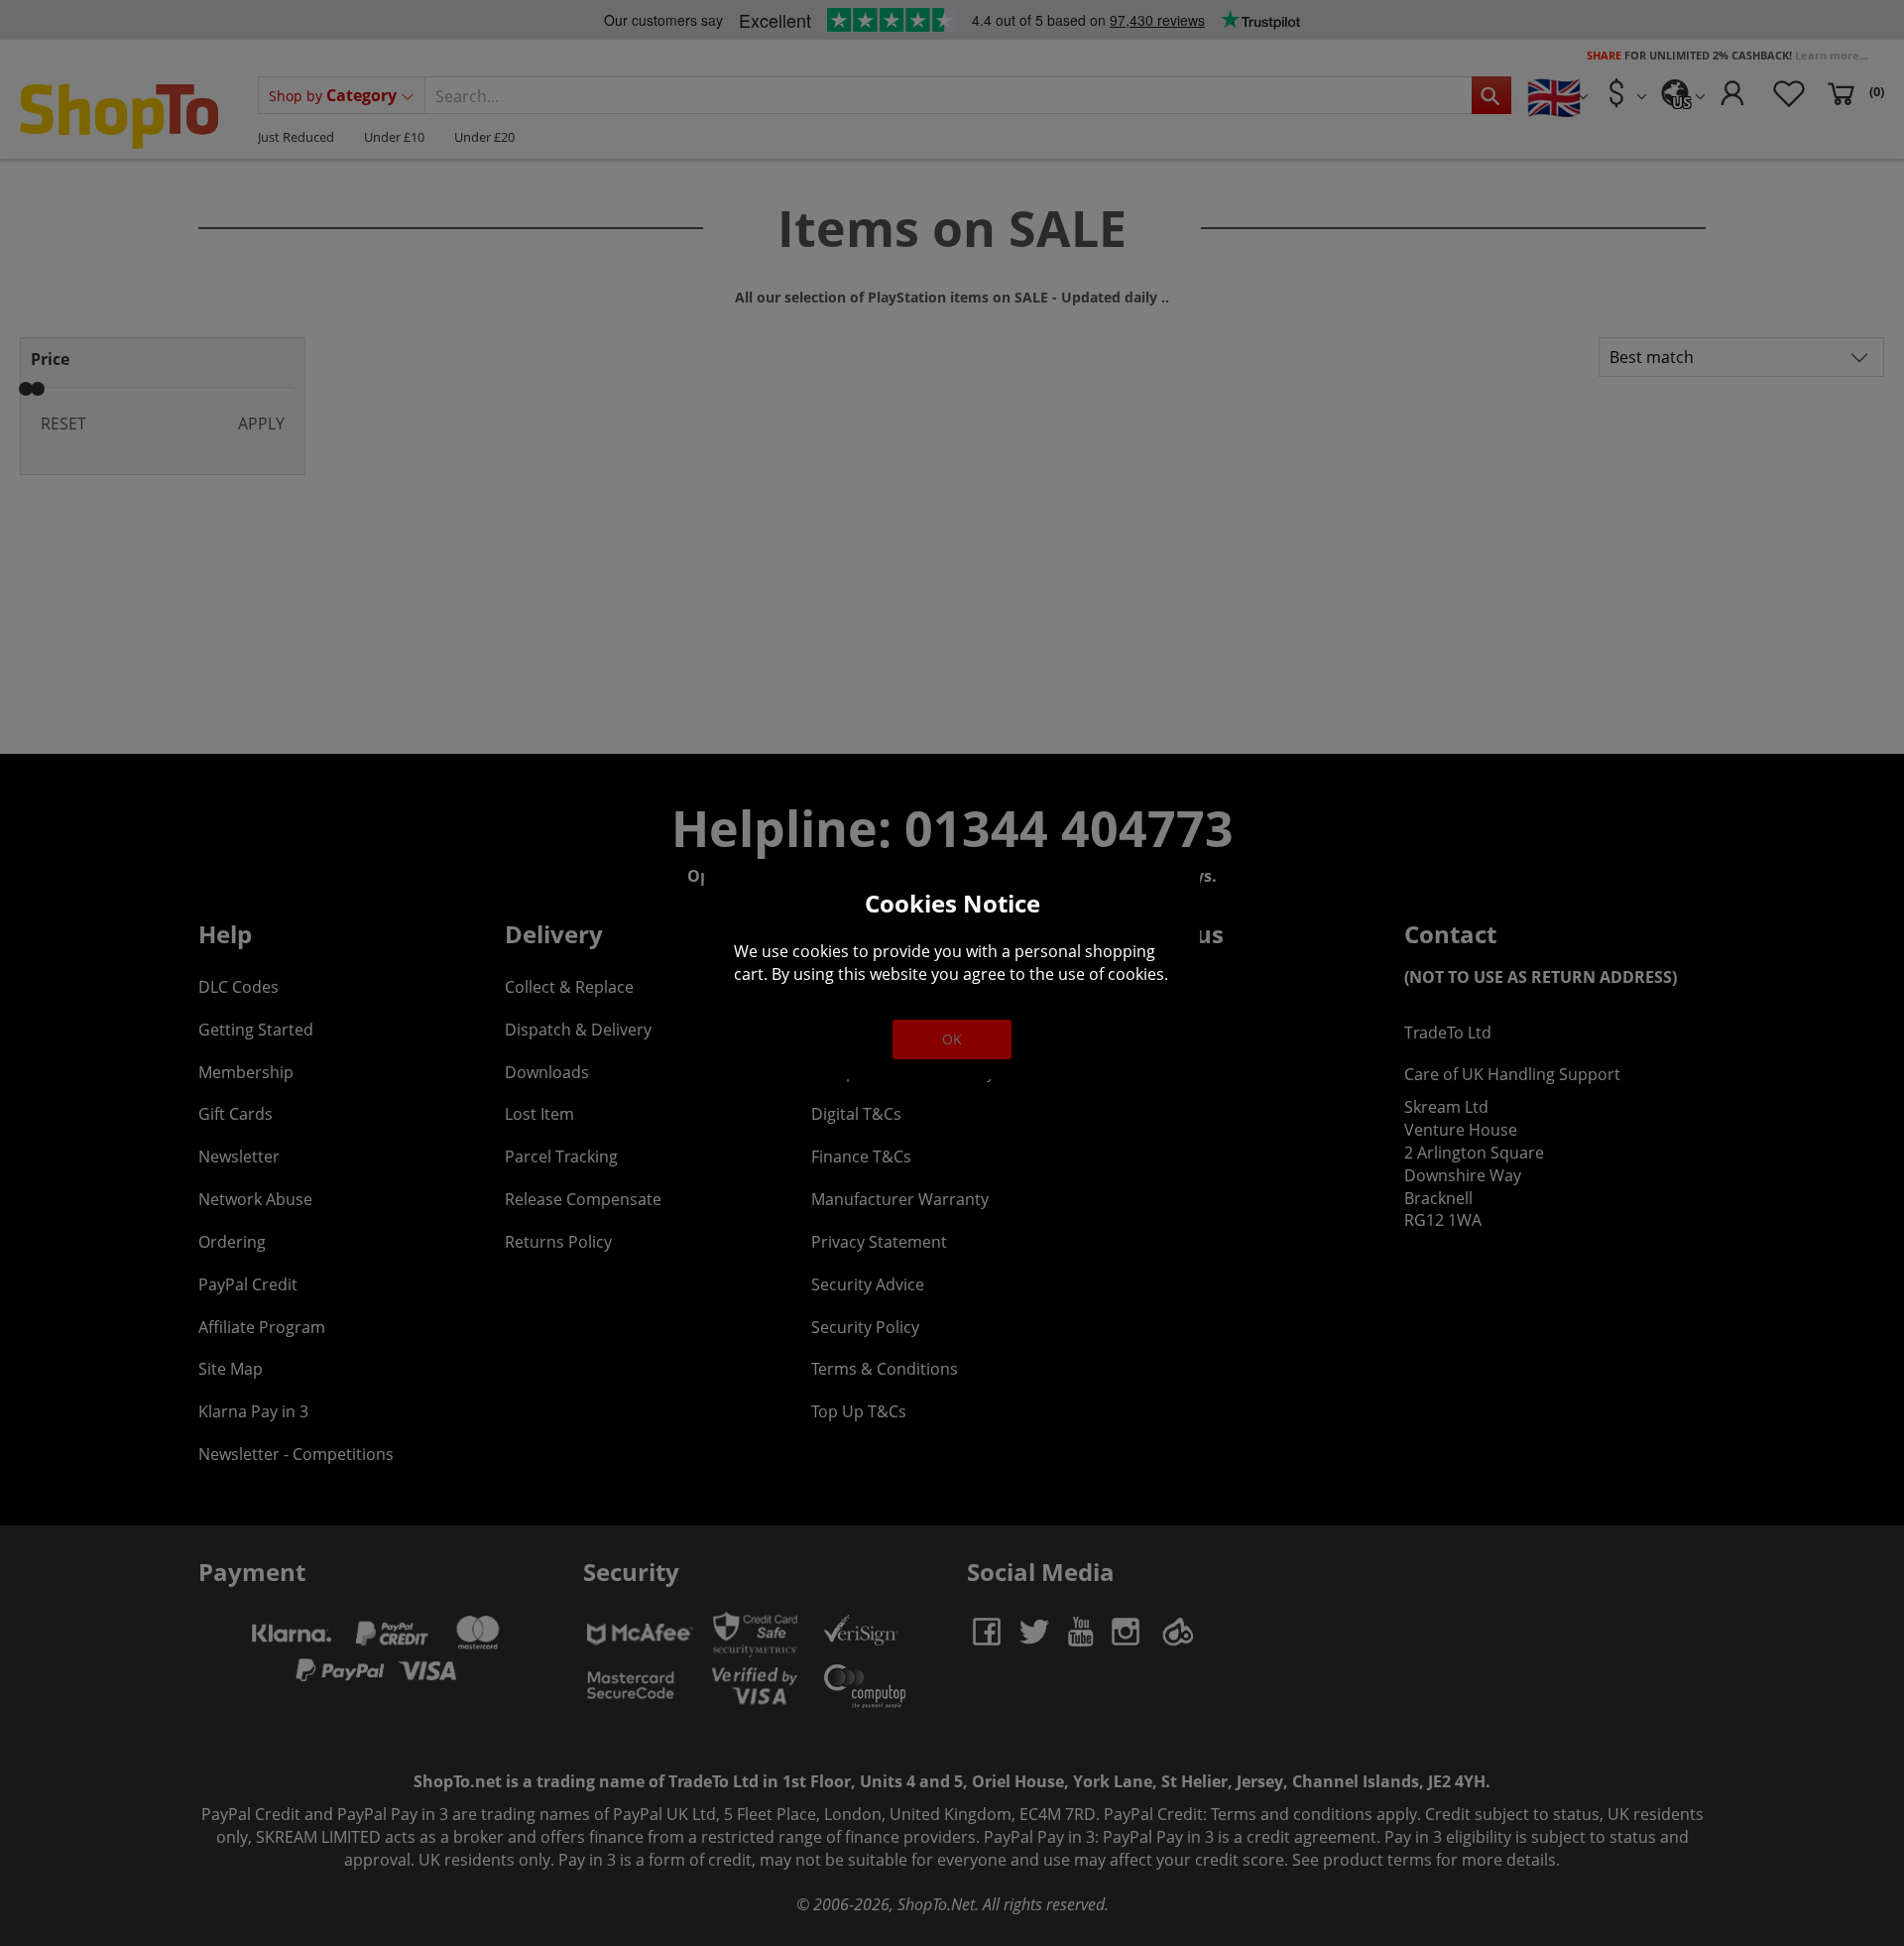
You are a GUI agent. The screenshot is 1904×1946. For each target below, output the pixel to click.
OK (952, 1039)
